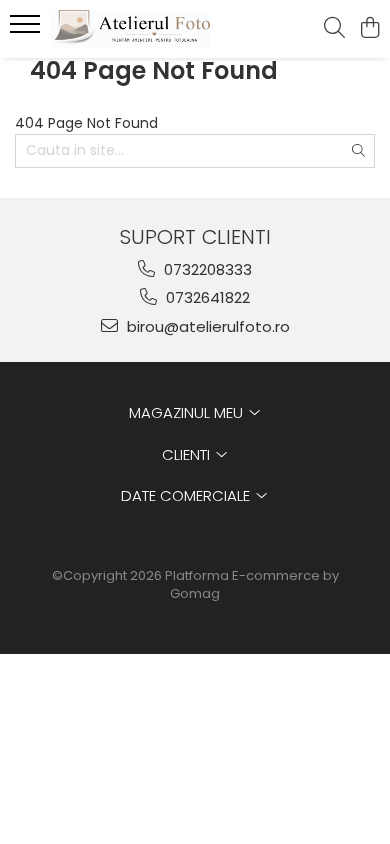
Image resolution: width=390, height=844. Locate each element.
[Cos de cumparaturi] (369, 29)
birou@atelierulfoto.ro (206, 326)
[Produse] (27, 30)
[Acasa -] (130, 29)
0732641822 (206, 297)
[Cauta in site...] (334, 29)
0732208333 (206, 269)
